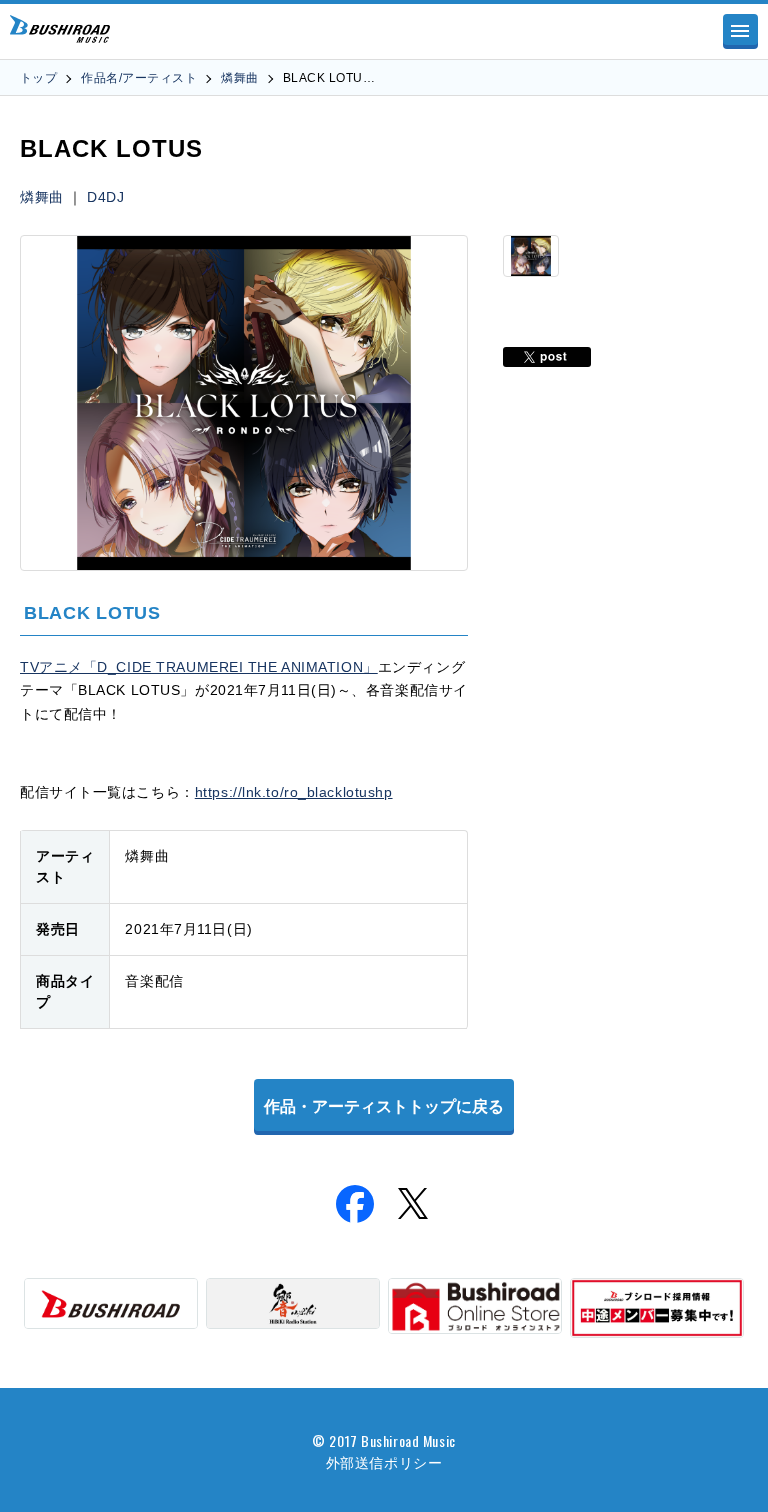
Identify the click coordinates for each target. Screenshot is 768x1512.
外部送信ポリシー (384, 1461)
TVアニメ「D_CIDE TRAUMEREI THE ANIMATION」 (199, 667)
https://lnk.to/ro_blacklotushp (294, 792)
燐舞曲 (239, 78)
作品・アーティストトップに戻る (384, 1106)
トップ (38, 78)
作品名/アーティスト (139, 78)
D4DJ (105, 197)
